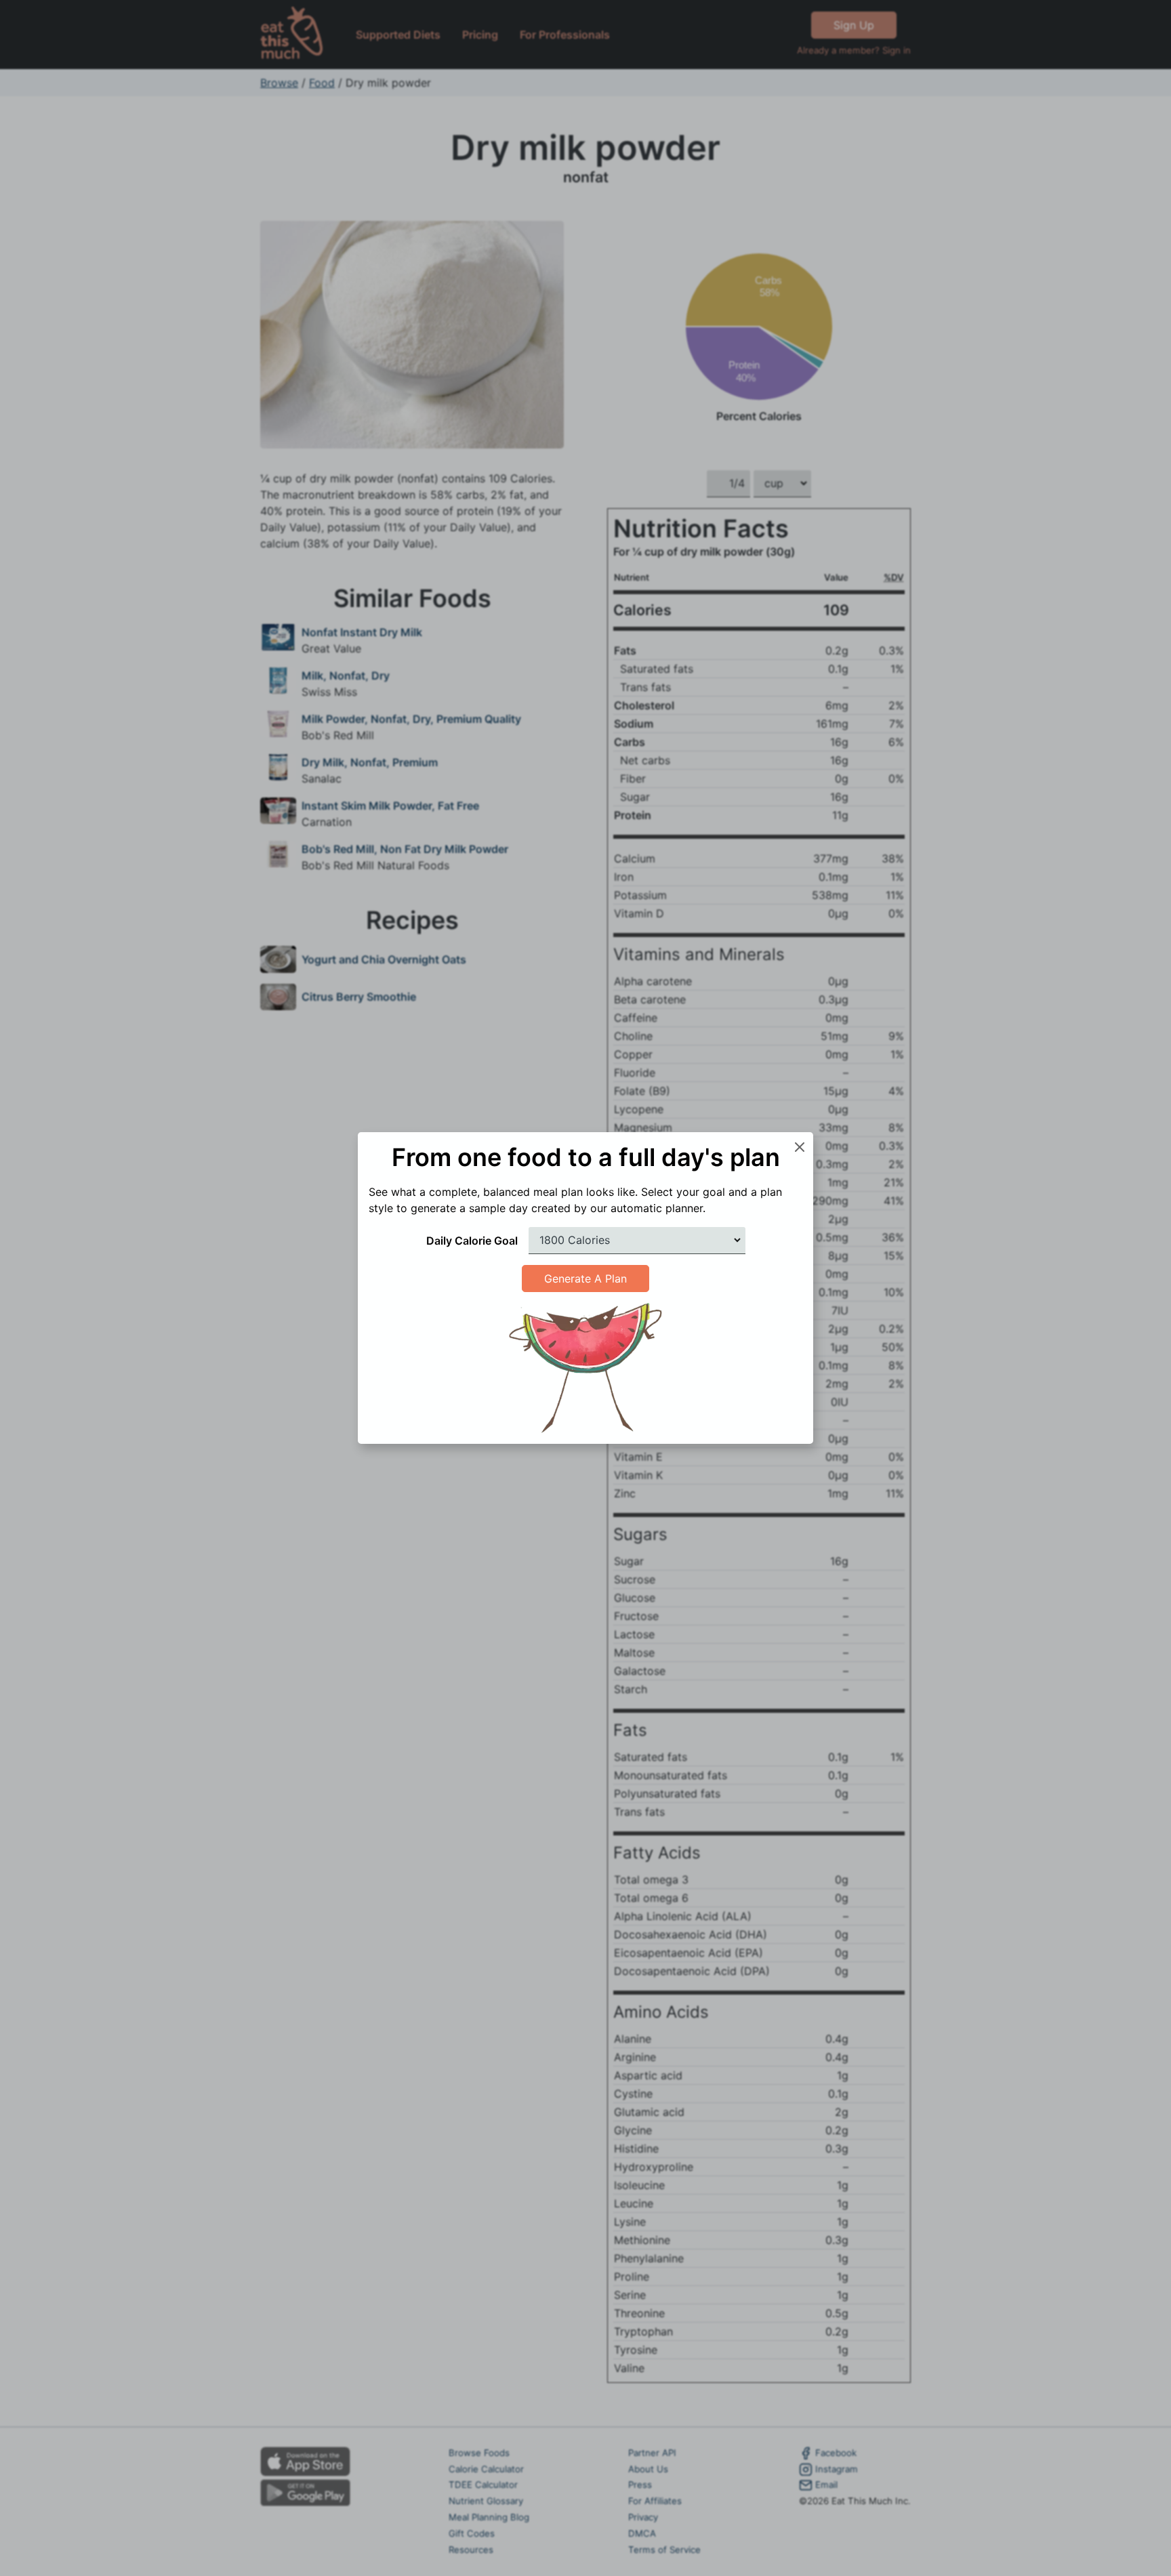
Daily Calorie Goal (472, 1241)
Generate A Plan (585, 1279)
